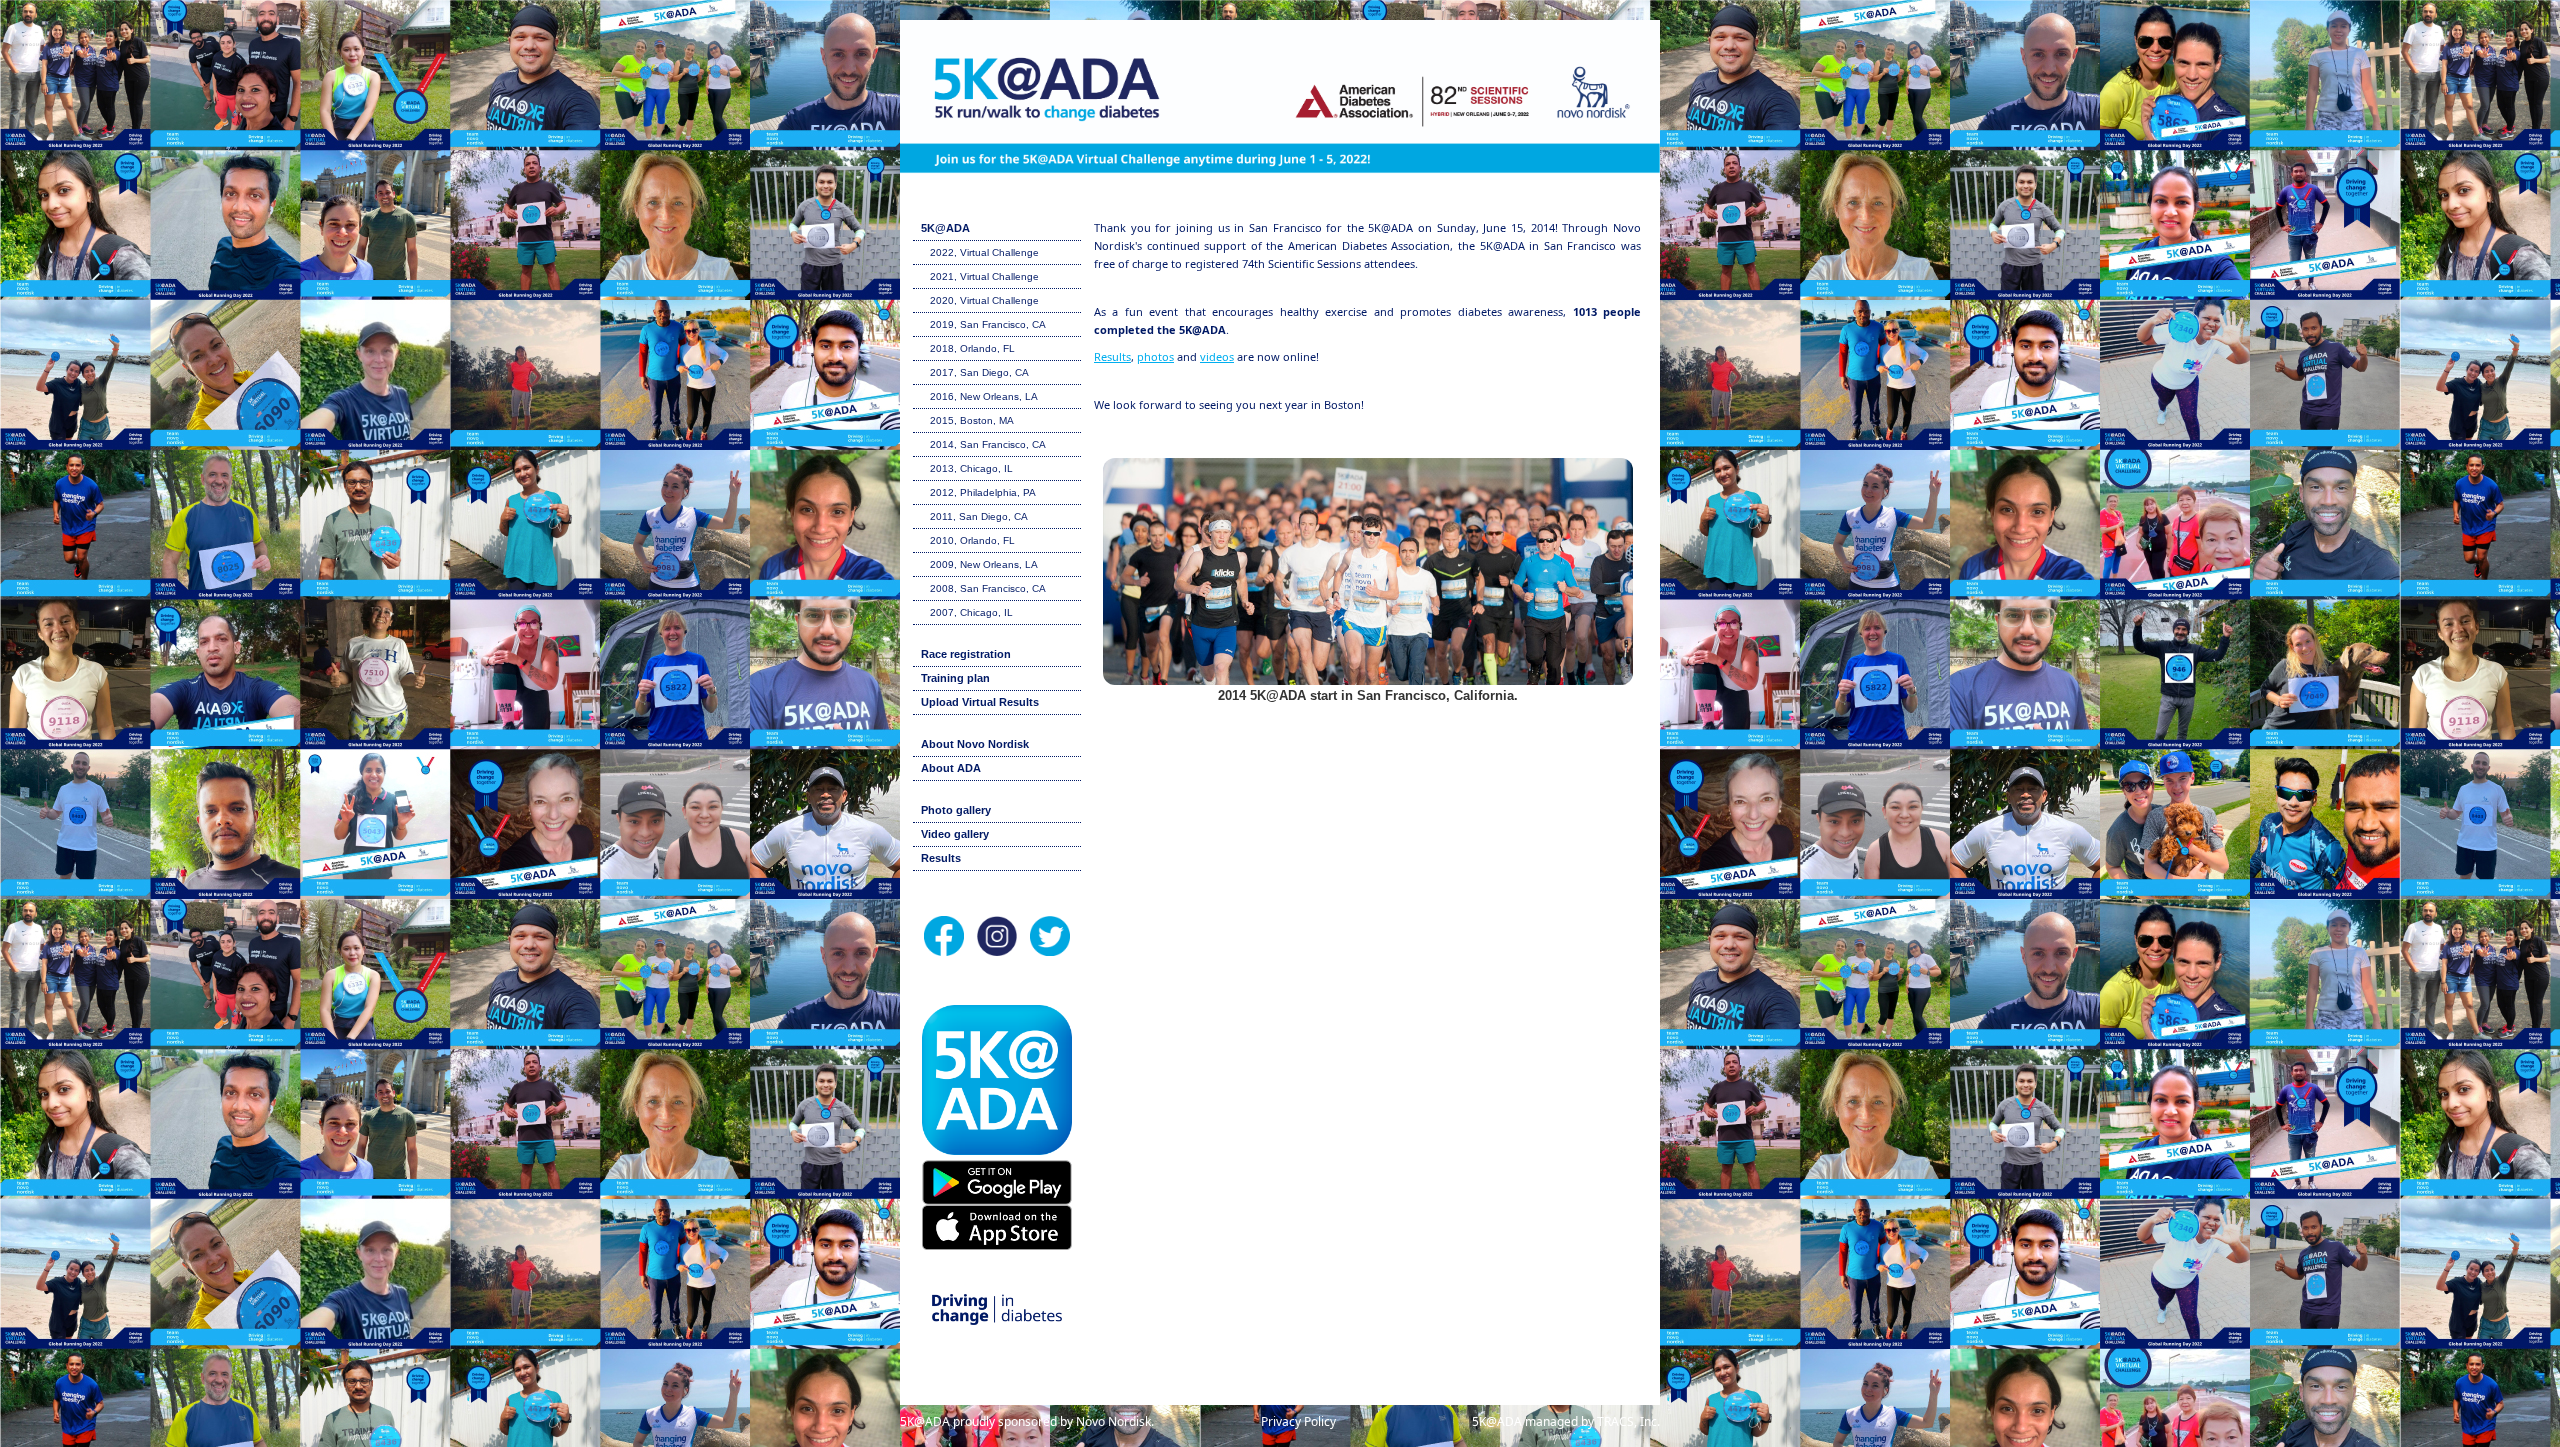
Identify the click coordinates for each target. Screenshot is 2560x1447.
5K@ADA (945, 228)
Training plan (955, 678)
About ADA (951, 768)
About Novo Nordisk (975, 744)
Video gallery (955, 834)
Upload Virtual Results (980, 702)
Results (941, 858)
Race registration (966, 654)
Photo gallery (956, 810)
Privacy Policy (1298, 1421)
